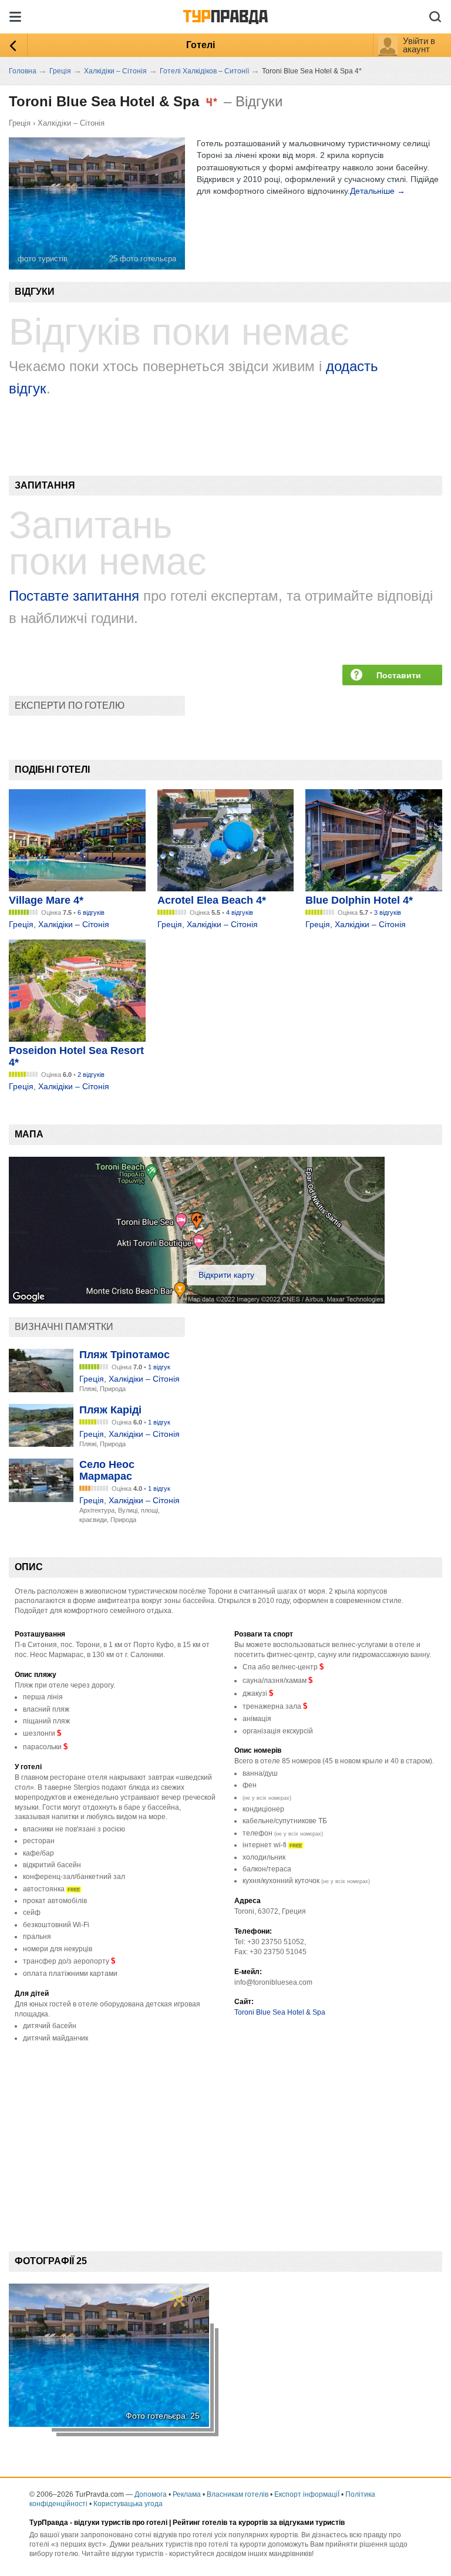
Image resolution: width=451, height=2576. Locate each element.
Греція (20, 123)
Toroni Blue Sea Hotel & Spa (280, 2012)
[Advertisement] (223, 2137)
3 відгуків (388, 912)
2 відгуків (91, 1075)
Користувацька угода (128, 2504)
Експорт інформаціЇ (307, 2494)
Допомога (151, 2494)
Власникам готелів (238, 2494)
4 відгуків (240, 912)
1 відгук (159, 1367)
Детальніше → (378, 191)
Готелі (201, 45)
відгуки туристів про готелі (121, 2523)
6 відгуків (91, 912)
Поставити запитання (399, 678)
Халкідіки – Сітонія (71, 123)
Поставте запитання (74, 596)
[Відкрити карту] (197, 1301)
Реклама (187, 2494)
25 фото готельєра (143, 259)
